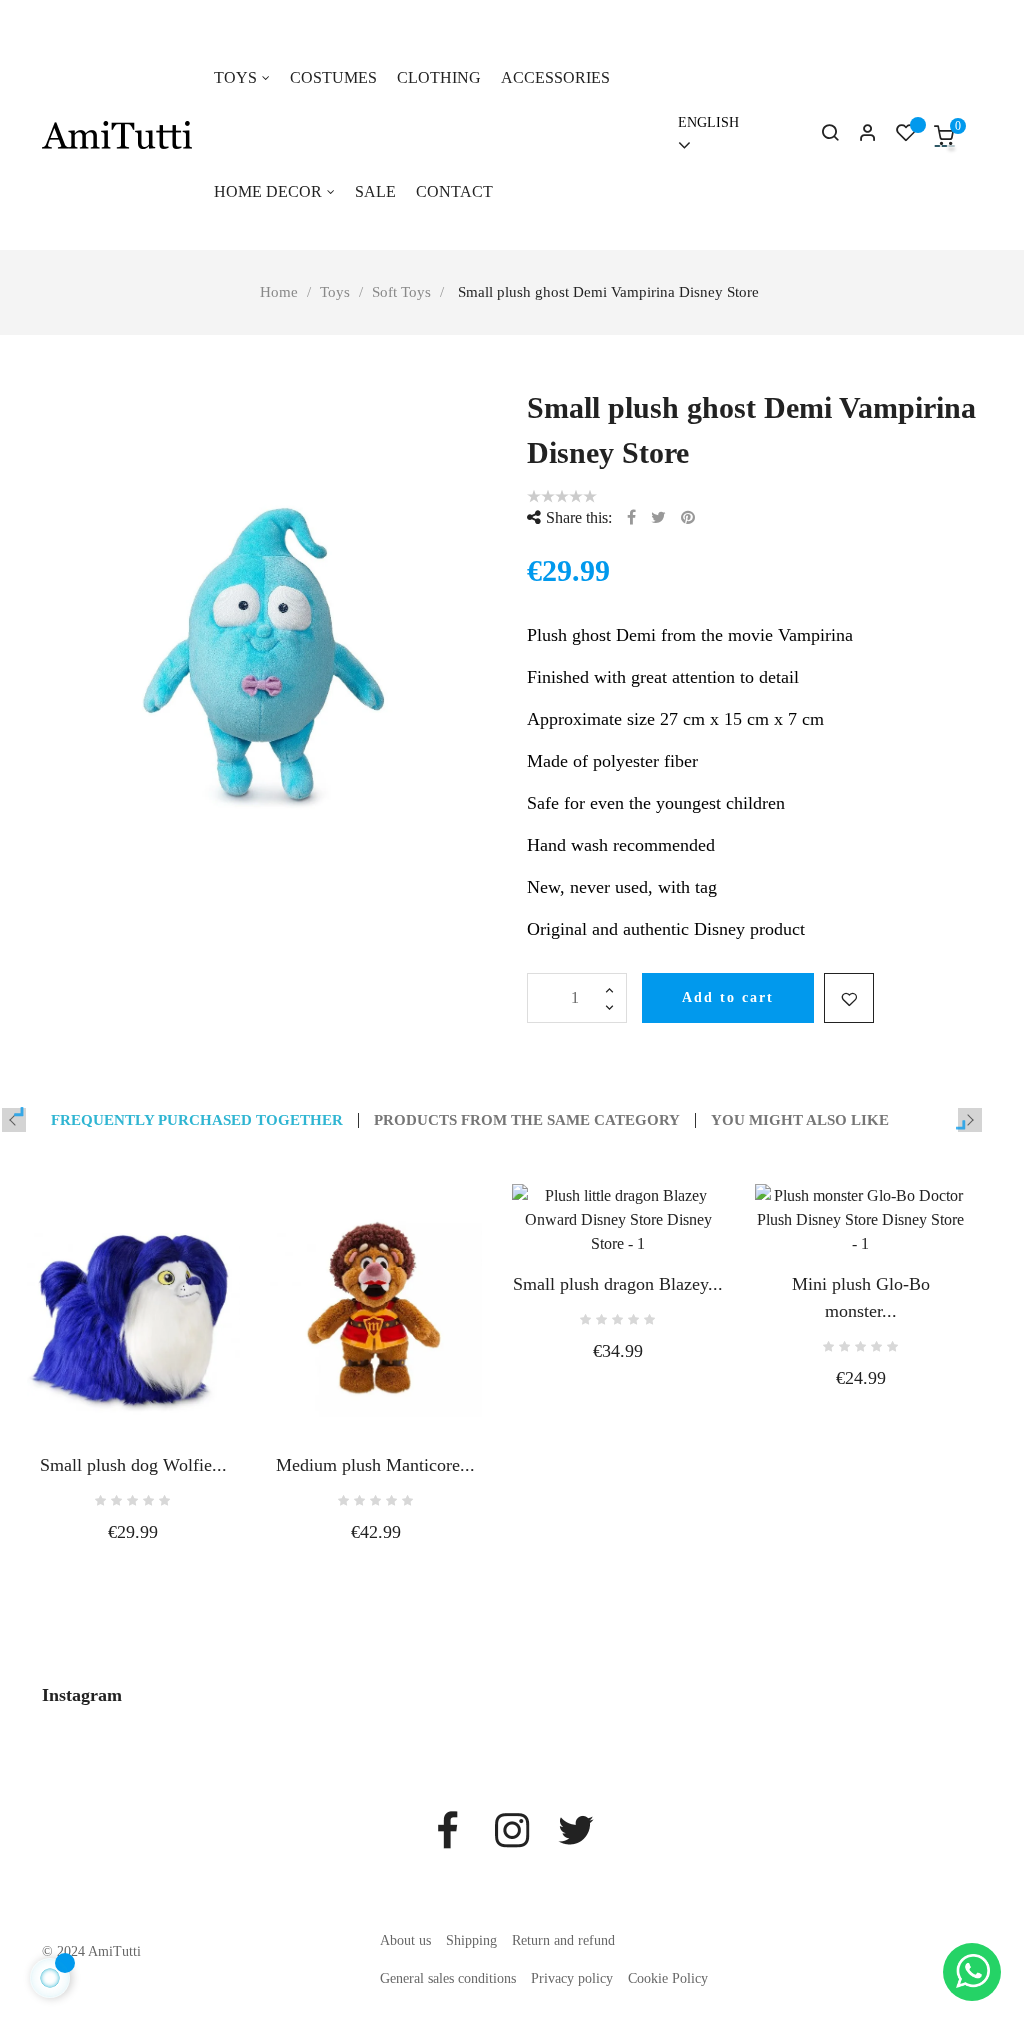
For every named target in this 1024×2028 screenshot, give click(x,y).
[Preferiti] (906, 135)
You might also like (800, 1120)
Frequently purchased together (197, 1120)
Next (970, 1120)
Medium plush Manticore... (375, 1465)
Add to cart (728, 997)
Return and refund (563, 1940)
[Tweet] (658, 517)
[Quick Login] (859, 135)
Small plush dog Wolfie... (133, 1465)
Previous (14, 1120)
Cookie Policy (668, 1978)
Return (24, 10)
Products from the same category (527, 1120)
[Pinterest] (688, 517)
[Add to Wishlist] (849, 998)
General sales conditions (448, 1978)
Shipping (471, 1940)
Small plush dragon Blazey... (618, 1284)
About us (405, 1940)
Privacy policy (572, 1978)
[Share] (631, 517)
